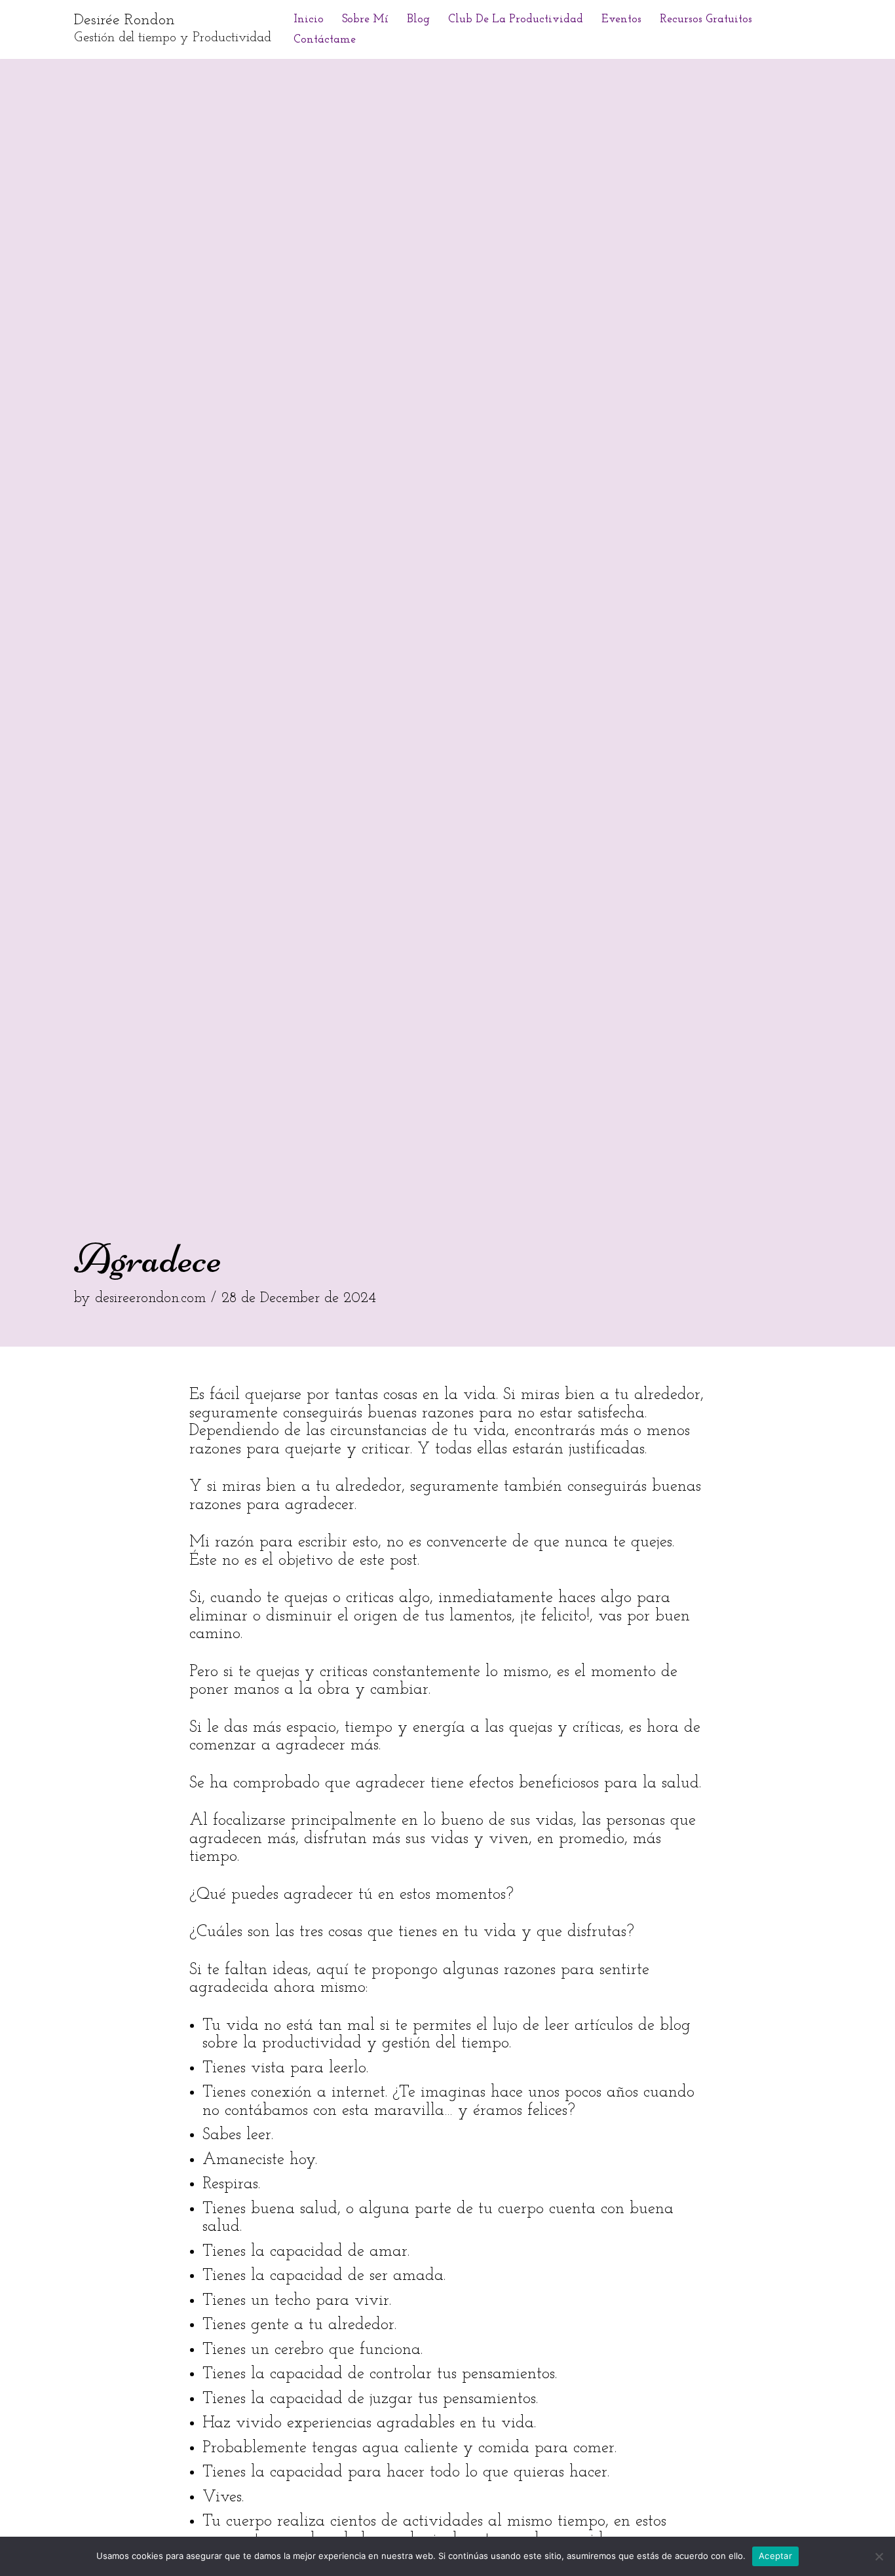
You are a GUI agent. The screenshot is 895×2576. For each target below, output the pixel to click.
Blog (418, 19)
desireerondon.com (150, 1298)
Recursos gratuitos (706, 19)
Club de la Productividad (516, 19)
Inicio (309, 19)
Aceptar (775, 2556)
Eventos (621, 19)
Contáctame (325, 40)
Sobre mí (365, 19)
